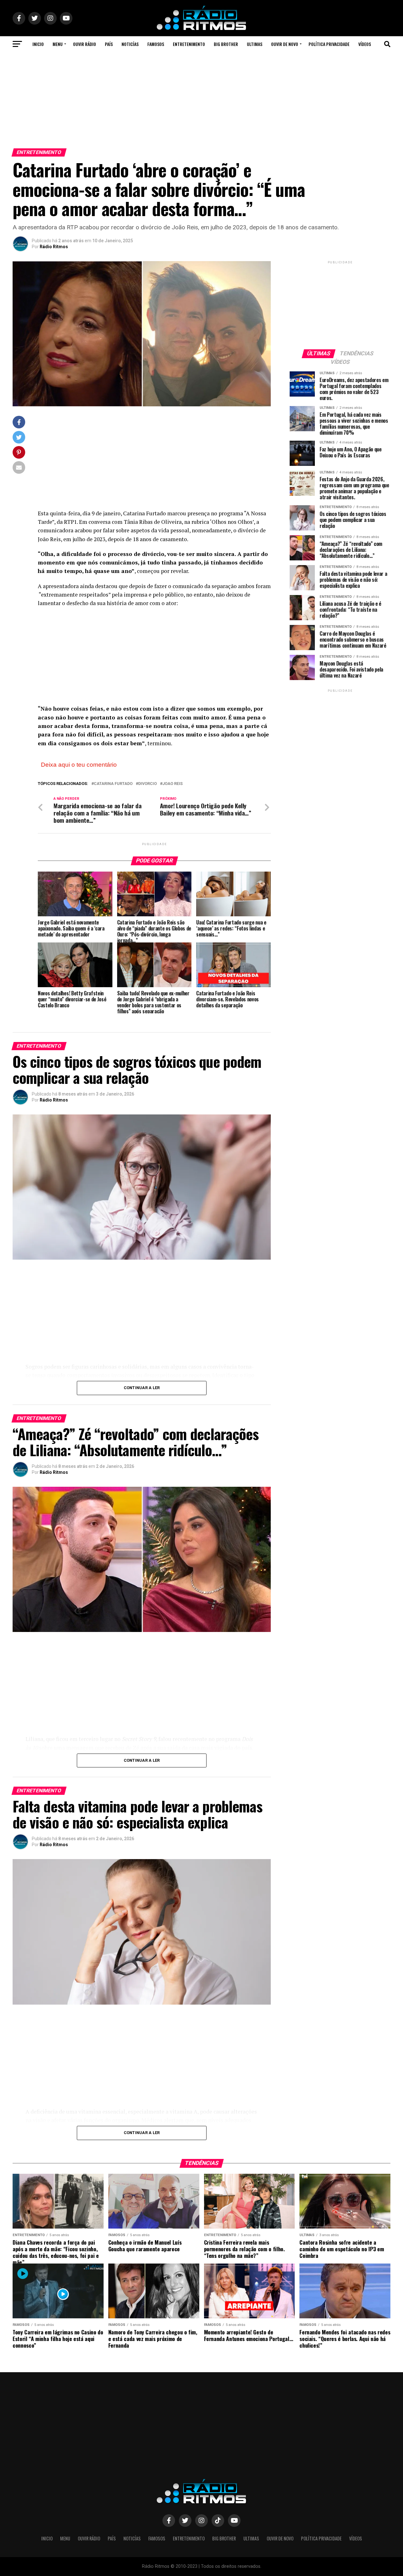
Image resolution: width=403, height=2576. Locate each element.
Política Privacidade (329, 44)
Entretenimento (189, 44)
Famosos (156, 44)
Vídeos (365, 44)
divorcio (148, 784)
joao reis (173, 784)
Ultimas (255, 44)
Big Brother (226, 44)
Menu (58, 44)
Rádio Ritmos (54, 247)
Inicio (38, 44)
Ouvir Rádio (85, 44)
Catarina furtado (113, 784)
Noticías (130, 44)
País (109, 44)
